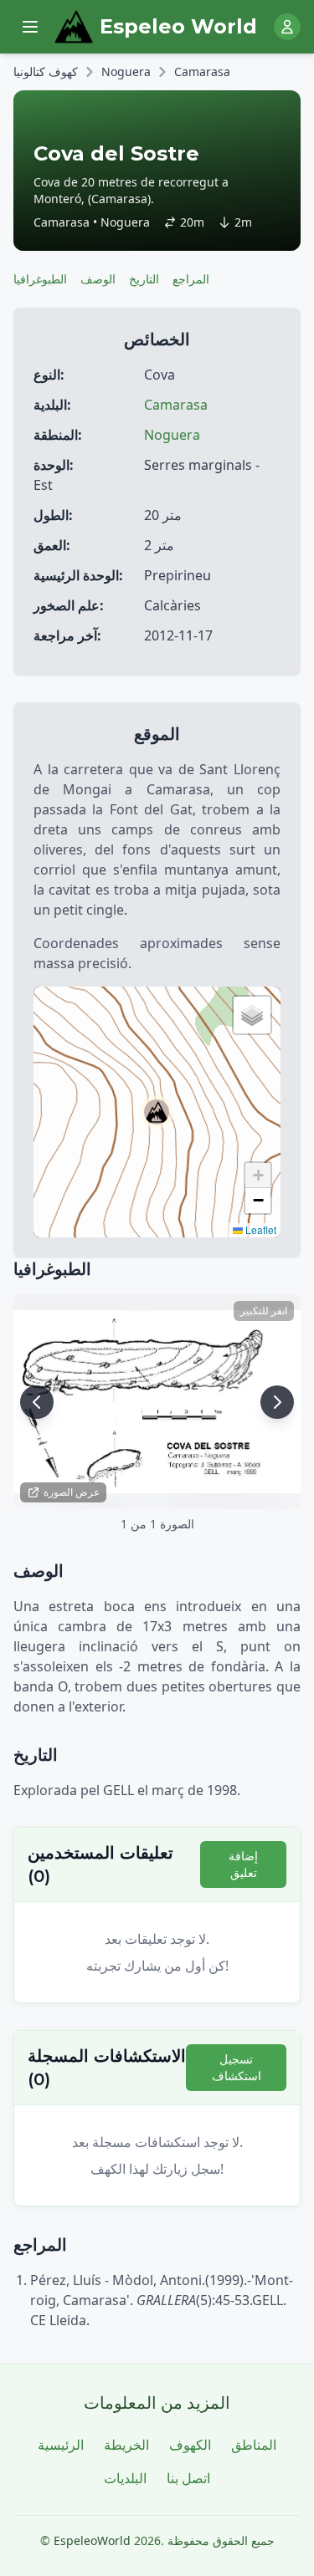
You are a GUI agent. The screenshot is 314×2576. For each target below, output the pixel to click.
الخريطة (126, 2445)
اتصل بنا (188, 2478)
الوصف (98, 279)
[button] (157, 1112)
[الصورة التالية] (277, 1402)
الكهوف (190, 2445)
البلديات (125, 2478)
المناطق (254, 2445)
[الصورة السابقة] (37, 1402)
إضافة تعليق (243, 1864)
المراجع (191, 279)
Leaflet (260, 1229)
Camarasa (202, 71)
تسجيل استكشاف (237, 2067)
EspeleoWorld (92, 2540)
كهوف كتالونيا (46, 71)
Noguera (126, 71)
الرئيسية (61, 2445)
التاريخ (144, 279)
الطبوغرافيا (40, 279)
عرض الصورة (72, 1492)
